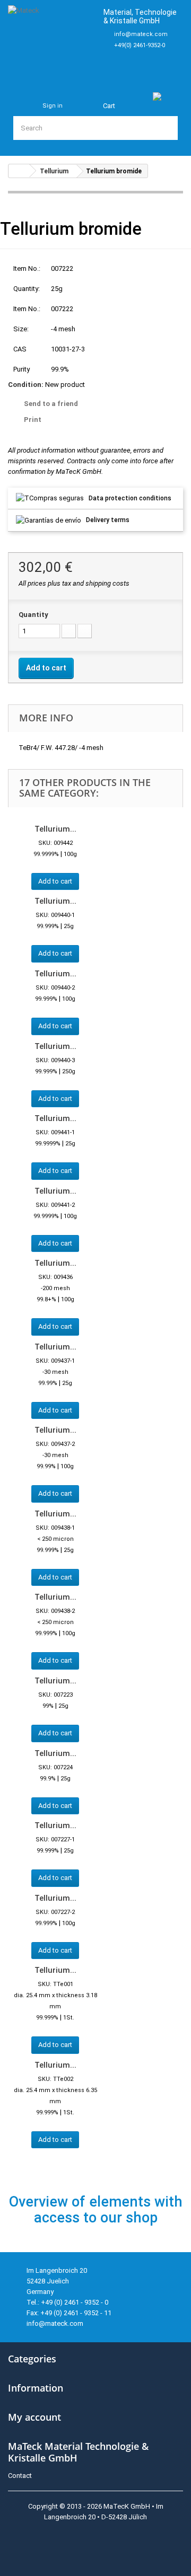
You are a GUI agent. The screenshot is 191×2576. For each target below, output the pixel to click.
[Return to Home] (19, 171)
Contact (20, 2476)
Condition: (26, 385)
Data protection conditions (130, 498)
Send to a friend (51, 404)
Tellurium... (55, 829)
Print (33, 420)
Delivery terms (108, 520)
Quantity (33, 615)
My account (34, 2417)
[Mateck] (51, 39)
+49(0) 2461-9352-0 (140, 45)
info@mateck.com (141, 34)
